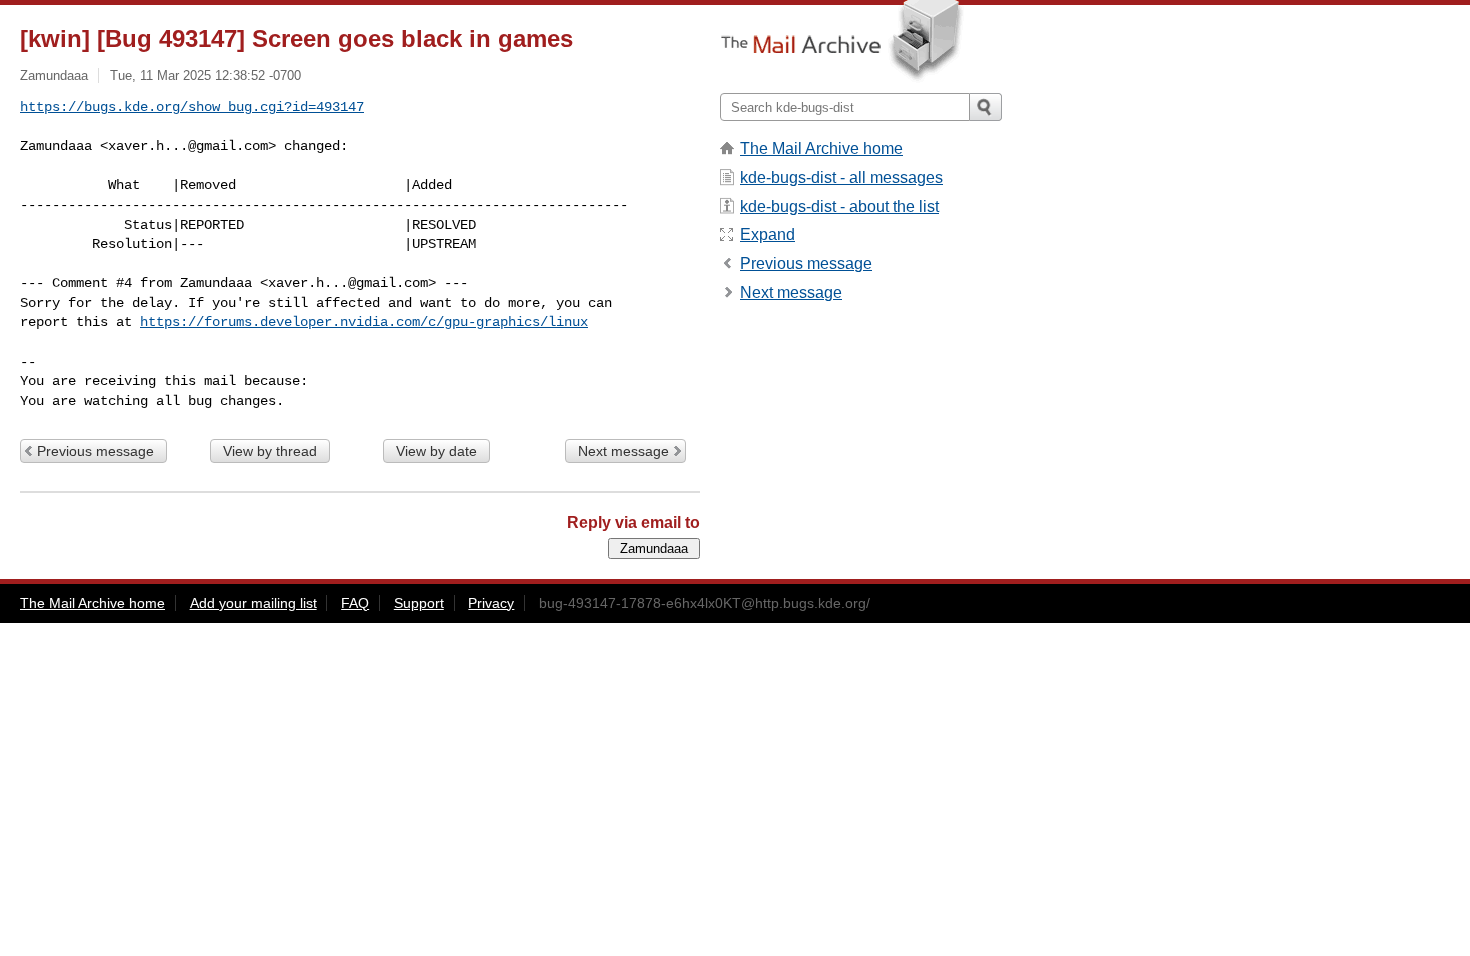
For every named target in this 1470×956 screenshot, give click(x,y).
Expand (767, 234)
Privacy (491, 603)
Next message (623, 451)
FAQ (355, 603)
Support (419, 603)
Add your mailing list (253, 603)
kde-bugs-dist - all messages (841, 177)
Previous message (95, 451)
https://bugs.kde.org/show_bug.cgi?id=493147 (192, 107)
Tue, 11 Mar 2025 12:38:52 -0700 (205, 75)
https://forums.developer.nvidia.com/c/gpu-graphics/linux (364, 322)
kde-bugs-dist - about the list (839, 206)
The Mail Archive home (821, 148)
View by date (436, 451)
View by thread (270, 451)
